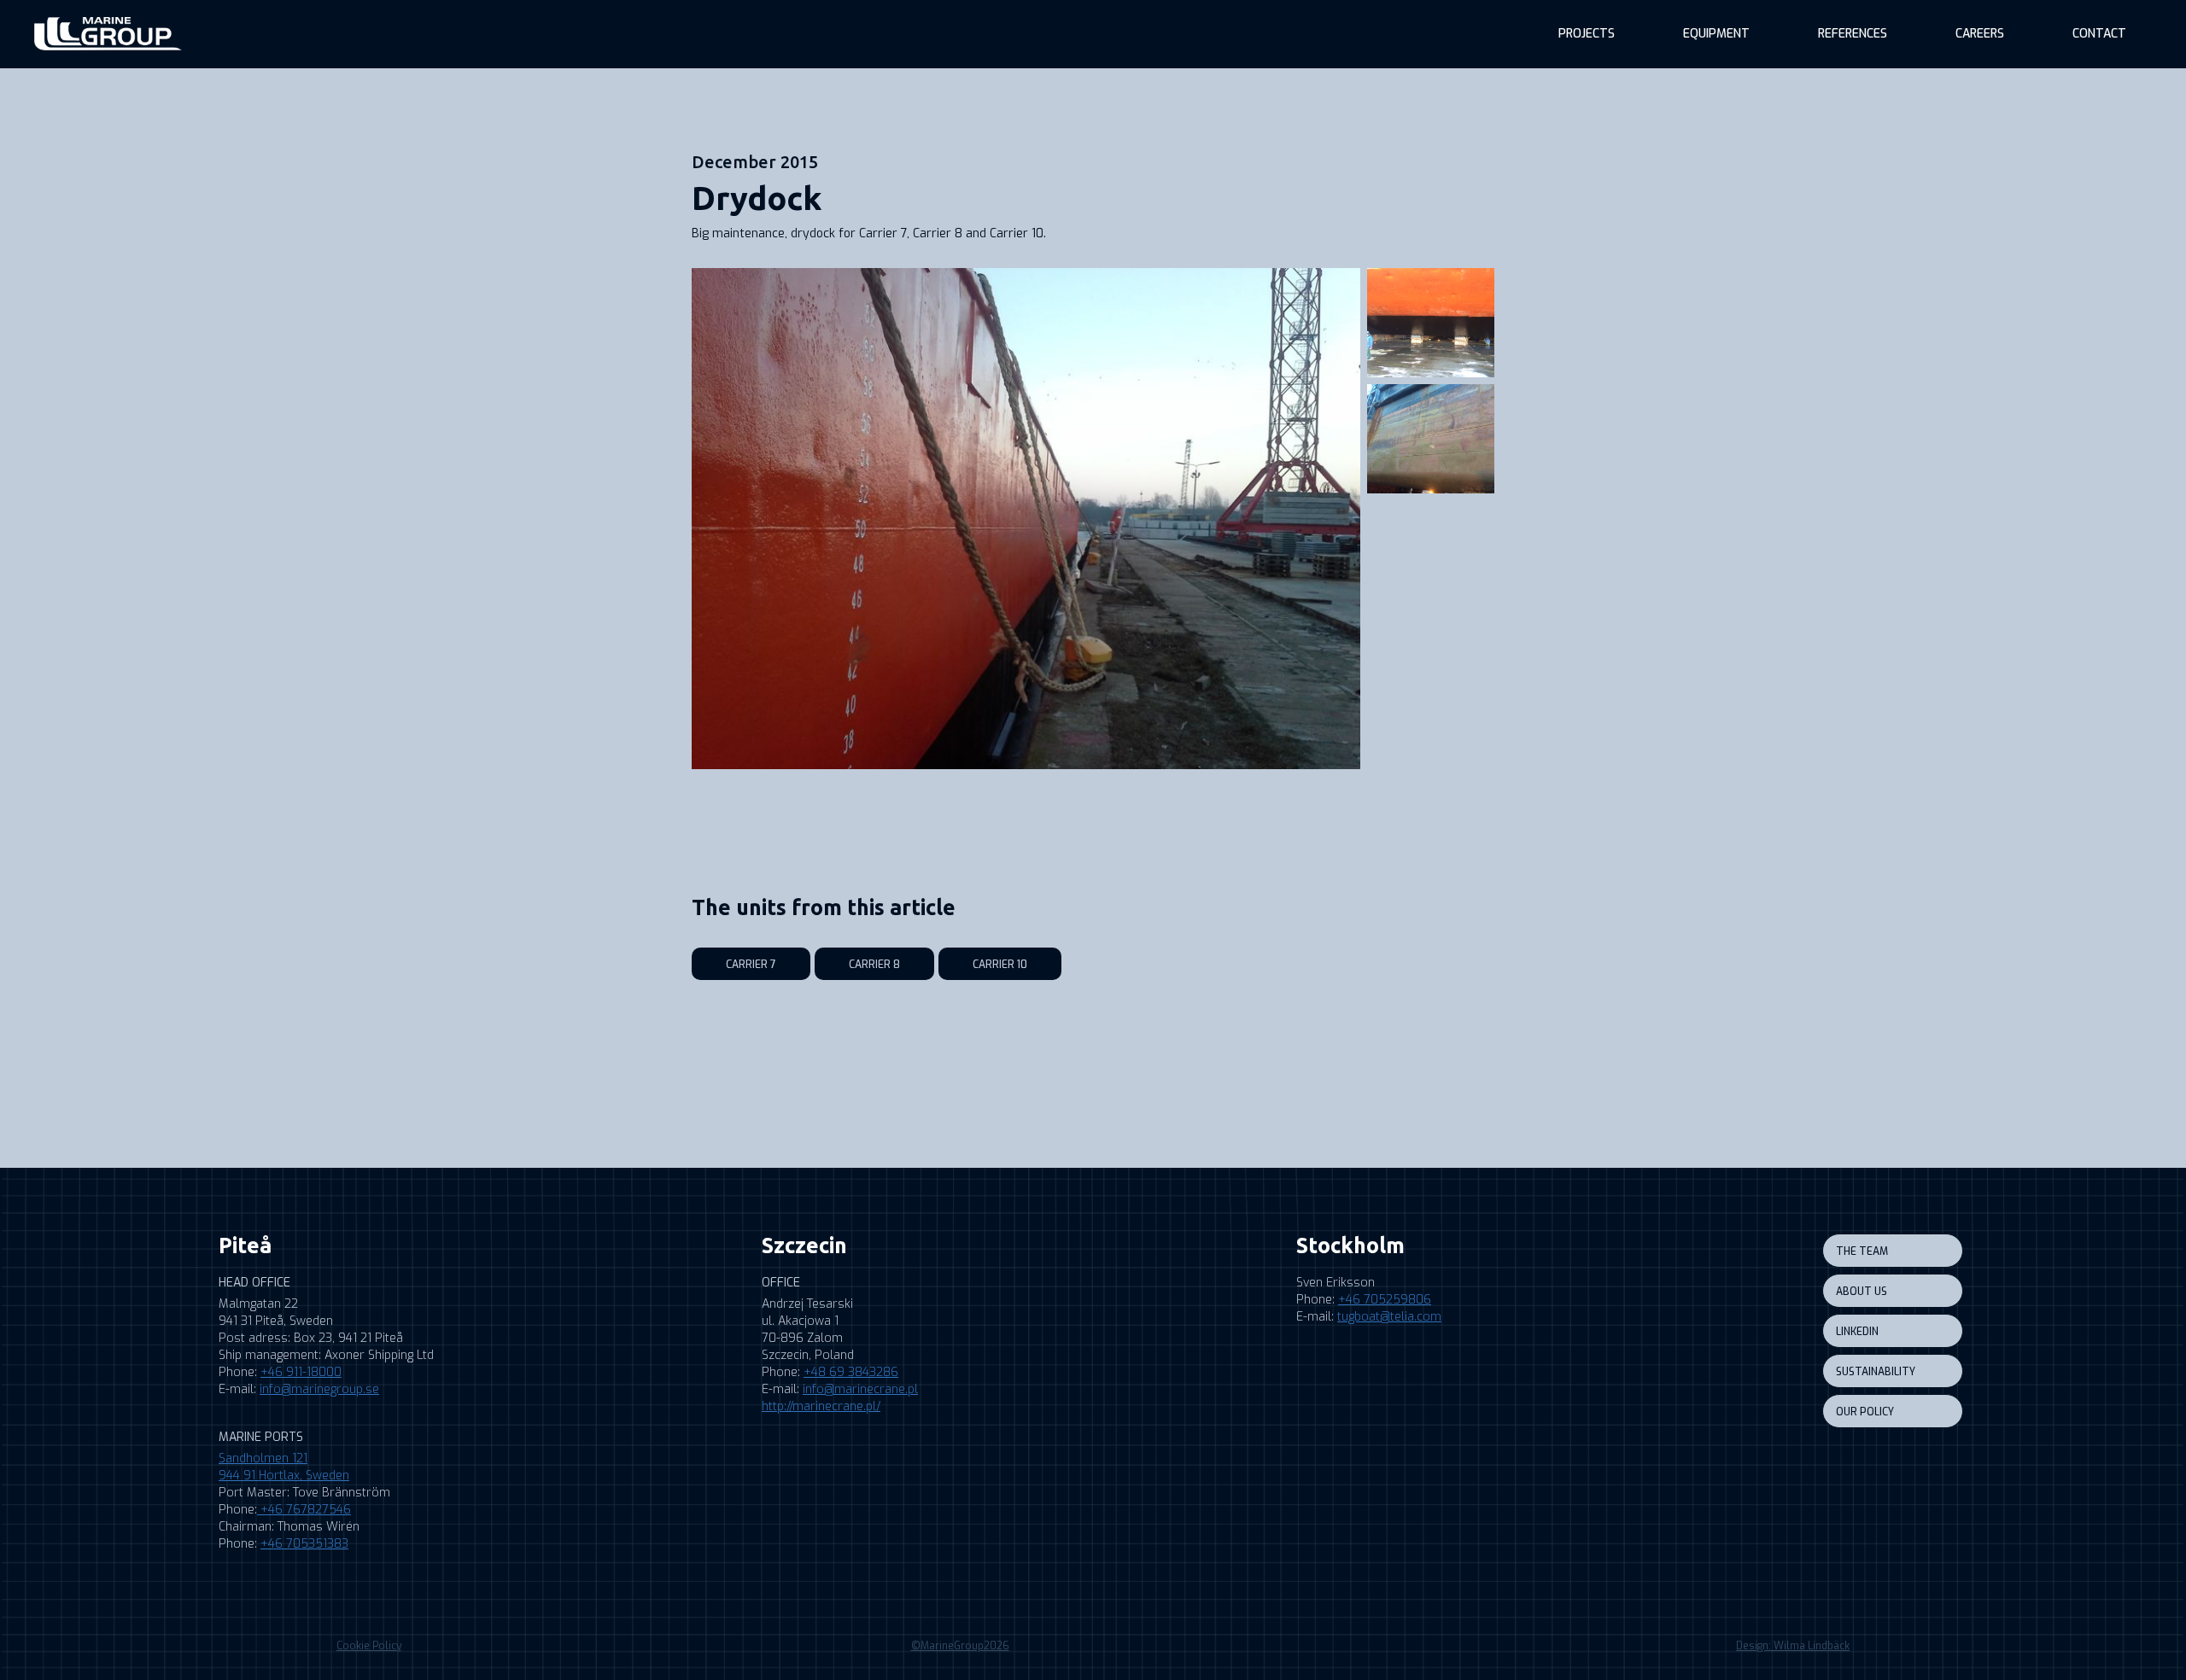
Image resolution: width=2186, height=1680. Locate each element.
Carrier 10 (1000, 965)
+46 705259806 (1385, 1300)
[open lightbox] (1026, 519)
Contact (2099, 34)
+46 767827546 (304, 1510)
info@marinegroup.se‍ (319, 1389)
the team (1862, 1251)
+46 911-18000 (301, 1372)
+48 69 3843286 (851, 1372)
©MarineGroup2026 (960, 1646)
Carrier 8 (874, 965)
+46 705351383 (304, 1544)
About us (1862, 1292)
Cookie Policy (369, 1646)
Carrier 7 (751, 965)
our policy (1865, 1412)
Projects (1587, 34)
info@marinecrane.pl (860, 1389)
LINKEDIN (1857, 1332)
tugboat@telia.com (1389, 1317)
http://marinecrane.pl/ (821, 1406)
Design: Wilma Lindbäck (1793, 1646)
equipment (1716, 34)
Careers (1980, 34)
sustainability (1876, 1372)
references (1853, 34)
